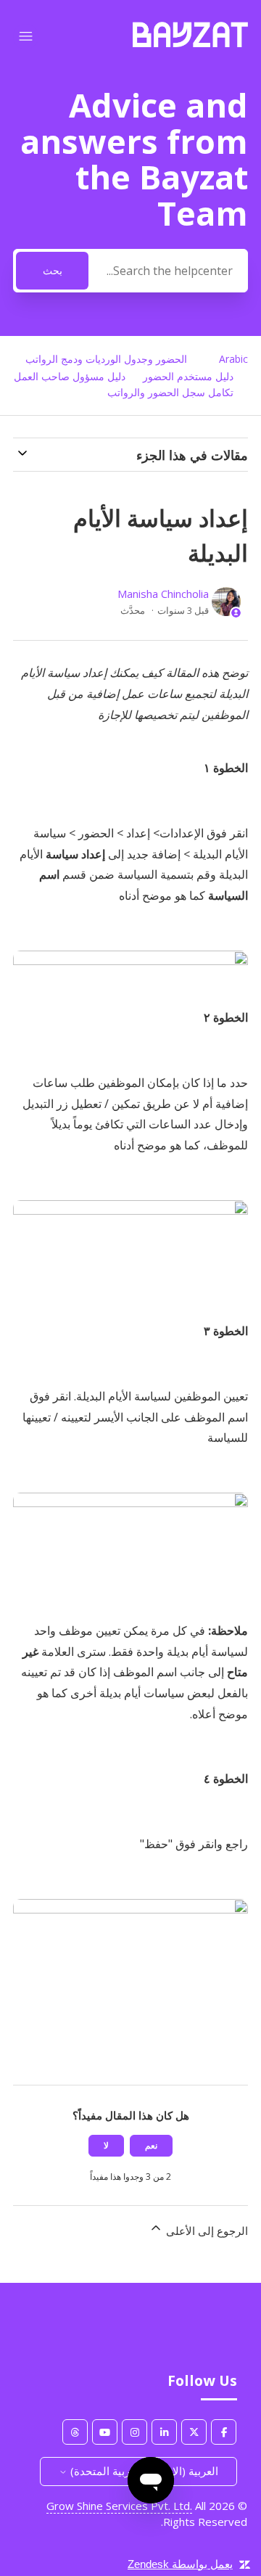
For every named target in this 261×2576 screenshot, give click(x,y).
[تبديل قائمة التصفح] (26, 37)
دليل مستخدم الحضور (188, 376)
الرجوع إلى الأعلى (206, 2231)
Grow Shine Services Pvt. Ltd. (119, 2506)
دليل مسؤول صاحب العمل (70, 376)
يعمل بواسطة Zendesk (180, 2564)
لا (106, 2145)
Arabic (233, 359)
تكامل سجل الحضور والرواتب (170, 392)
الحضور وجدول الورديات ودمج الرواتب (106, 359)
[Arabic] (190, 43)
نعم (151, 2145)
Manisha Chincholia (163, 594)
